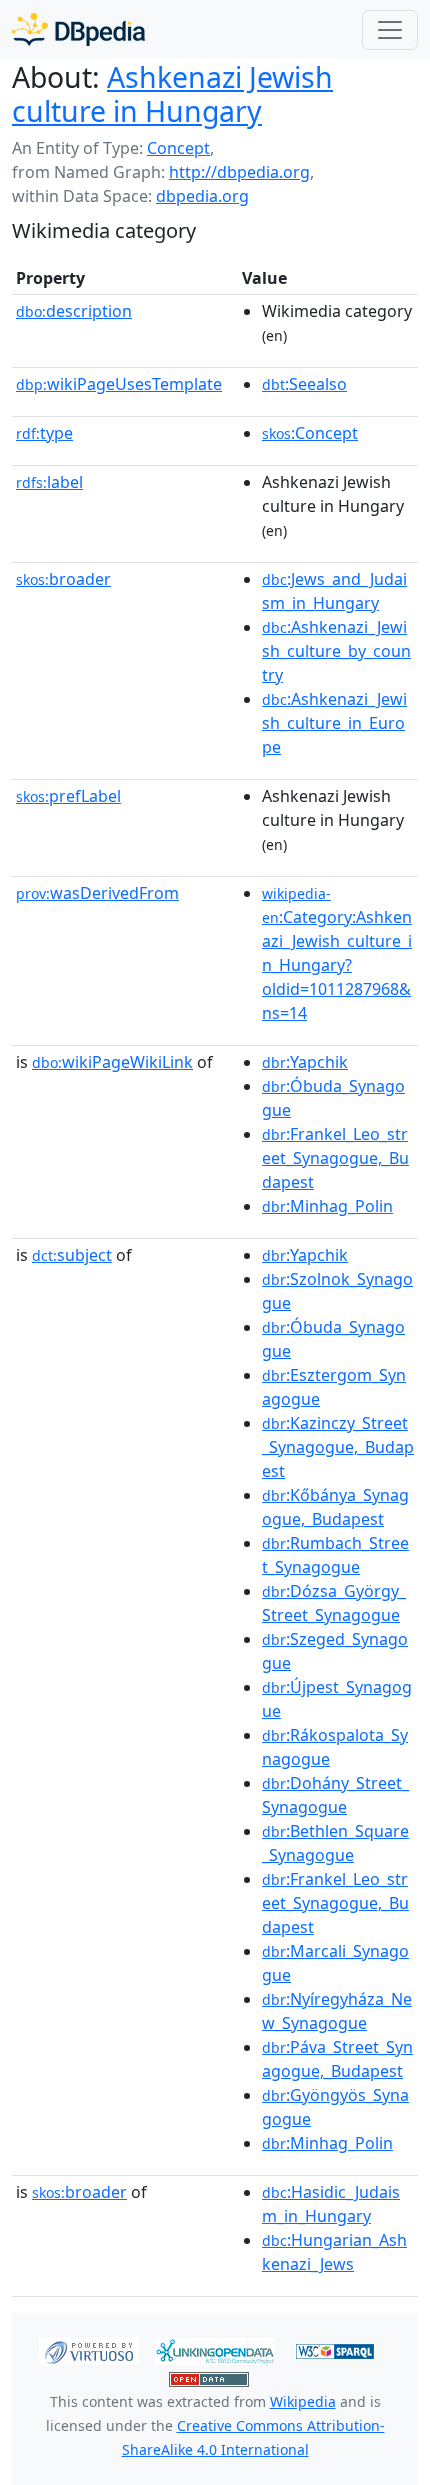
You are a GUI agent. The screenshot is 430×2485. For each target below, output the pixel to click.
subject (72, 1255)
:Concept (310, 433)
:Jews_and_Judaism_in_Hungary (334, 591)
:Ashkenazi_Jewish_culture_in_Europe (334, 723)
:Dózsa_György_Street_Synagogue (334, 1603)
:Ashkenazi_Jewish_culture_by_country (336, 651)
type (44, 433)
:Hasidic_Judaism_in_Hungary (331, 2204)
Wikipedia (303, 2401)
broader (63, 579)
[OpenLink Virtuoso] (89, 2350)
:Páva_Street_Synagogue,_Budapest (337, 2059)
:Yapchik (305, 1062)
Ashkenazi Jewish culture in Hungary (172, 94)
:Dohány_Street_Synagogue (335, 1795)
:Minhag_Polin (327, 1206)
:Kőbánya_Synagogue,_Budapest (335, 1507)
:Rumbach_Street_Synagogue (335, 1555)
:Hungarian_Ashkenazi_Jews (334, 2252)
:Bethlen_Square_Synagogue (335, 1843)
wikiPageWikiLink (112, 1062)
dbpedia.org (202, 196)
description (74, 311)
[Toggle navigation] (390, 30)
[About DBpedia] (78, 29)
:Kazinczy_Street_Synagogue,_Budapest (338, 1447)
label (49, 482)
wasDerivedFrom (97, 893)
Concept (178, 148)
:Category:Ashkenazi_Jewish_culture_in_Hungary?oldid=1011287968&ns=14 (337, 954)
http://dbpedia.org (239, 172)
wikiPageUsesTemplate (119, 384)
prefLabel (68, 796)
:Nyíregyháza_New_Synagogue (337, 2011)
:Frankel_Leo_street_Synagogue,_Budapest (335, 1158)
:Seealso (304, 384)
